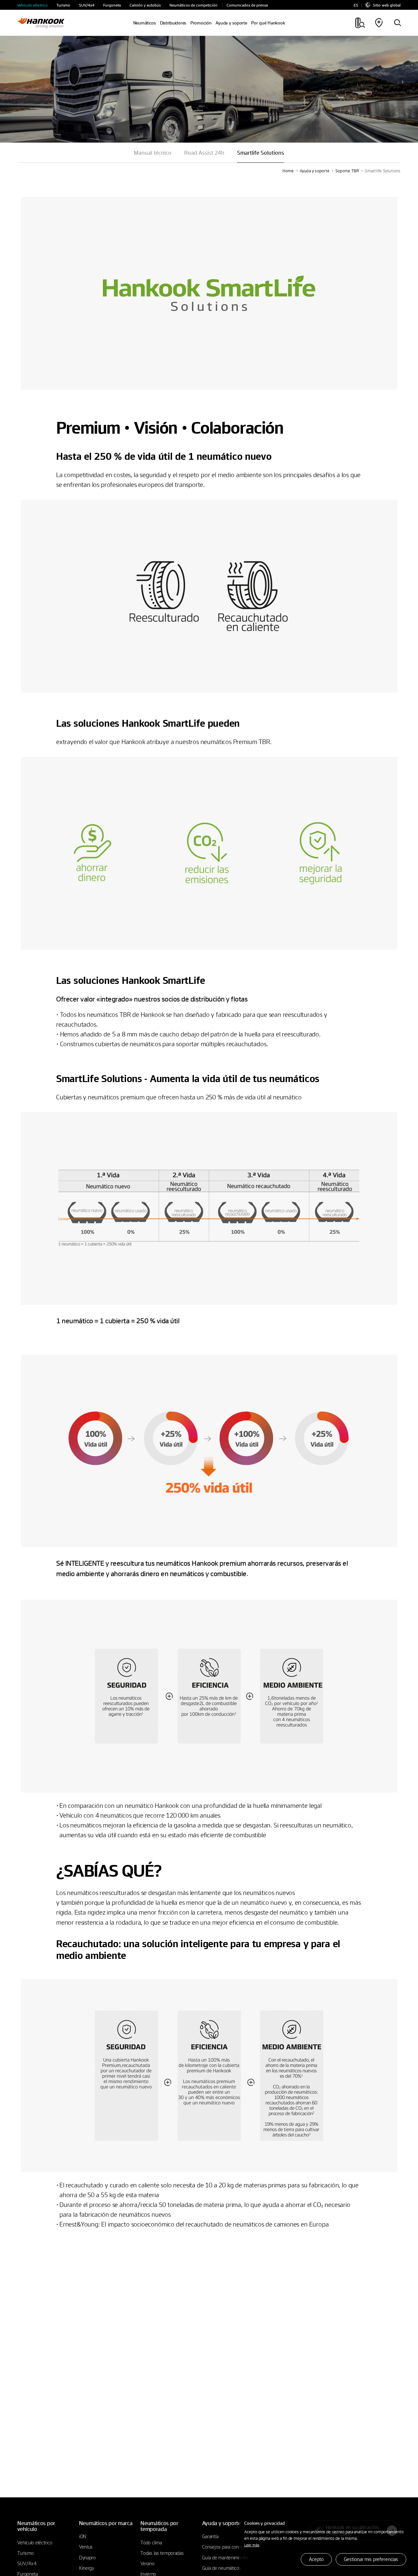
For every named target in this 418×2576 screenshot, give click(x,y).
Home (288, 171)
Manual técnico (153, 153)
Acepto (316, 2559)
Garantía (210, 2536)
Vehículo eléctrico (32, 5)
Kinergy (87, 2568)
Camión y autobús (145, 5)
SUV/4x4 (87, 5)
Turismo (63, 5)
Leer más (252, 2545)
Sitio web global (387, 5)
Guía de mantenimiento (225, 2557)
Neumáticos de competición (193, 5)
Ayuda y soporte (315, 171)
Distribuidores (173, 23)
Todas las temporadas (162, 2553)
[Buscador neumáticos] (397, 23)
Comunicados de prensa (247, 5)
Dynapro (87, 2557)
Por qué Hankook (268, 23)
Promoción (201, 23)
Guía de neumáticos (222, 2568)
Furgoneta (112, 5)
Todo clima (151, 2542)
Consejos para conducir (225, 2547)
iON (83, 2536)
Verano (147, 2563)
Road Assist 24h (204, 153)
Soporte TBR (347, 171)
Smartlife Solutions (383, 171)
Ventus (86, 2547)
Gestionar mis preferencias (371, 2559)
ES (356, 5)
